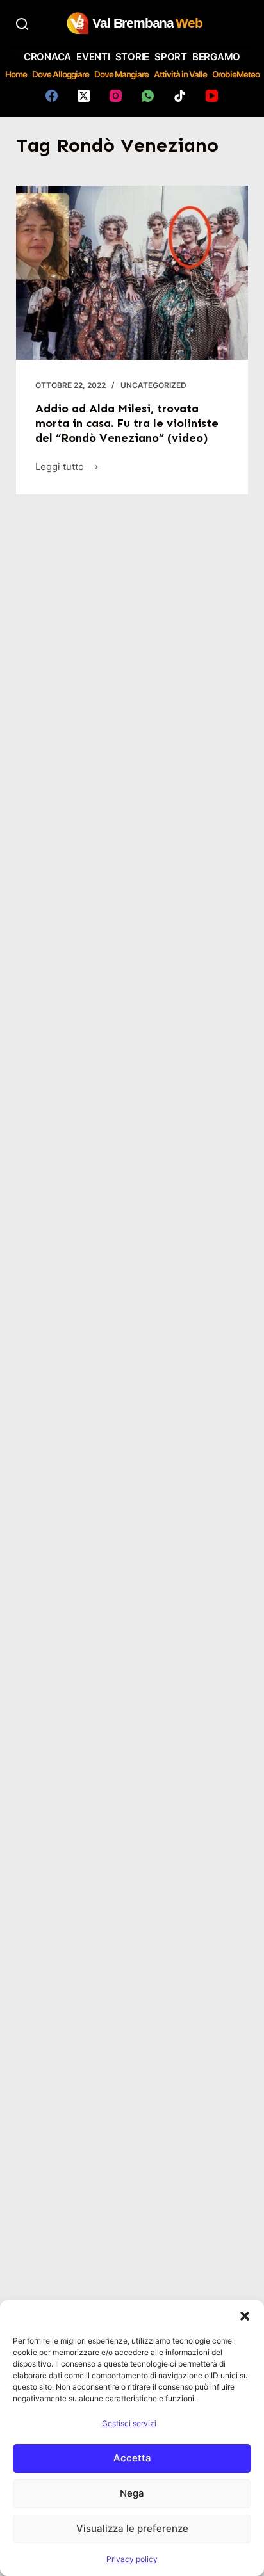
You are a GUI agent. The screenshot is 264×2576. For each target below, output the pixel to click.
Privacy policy (132, 2559)
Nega (132, 2493)
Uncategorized (153, 385)
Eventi (93, 57)
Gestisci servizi (129, 2423)
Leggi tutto (61, 468)
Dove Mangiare (121, 74)
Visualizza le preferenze (132, 2528)
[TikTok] (180, 96)
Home (16, 74)
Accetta (132, 2458)
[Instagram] (116, 96)
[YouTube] (212, 96)
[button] (245, 2316)
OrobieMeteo (236, 74)
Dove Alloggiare (61, 74)
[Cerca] (22, 24)
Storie (133, 57)
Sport (171, 57)
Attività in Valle (180, 74)
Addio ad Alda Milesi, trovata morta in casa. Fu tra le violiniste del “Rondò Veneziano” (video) (127, 424)
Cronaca (47, 57)
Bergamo (216, 57)
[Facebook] (52, 96)
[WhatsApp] (148, 96)
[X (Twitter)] (84, 96)
